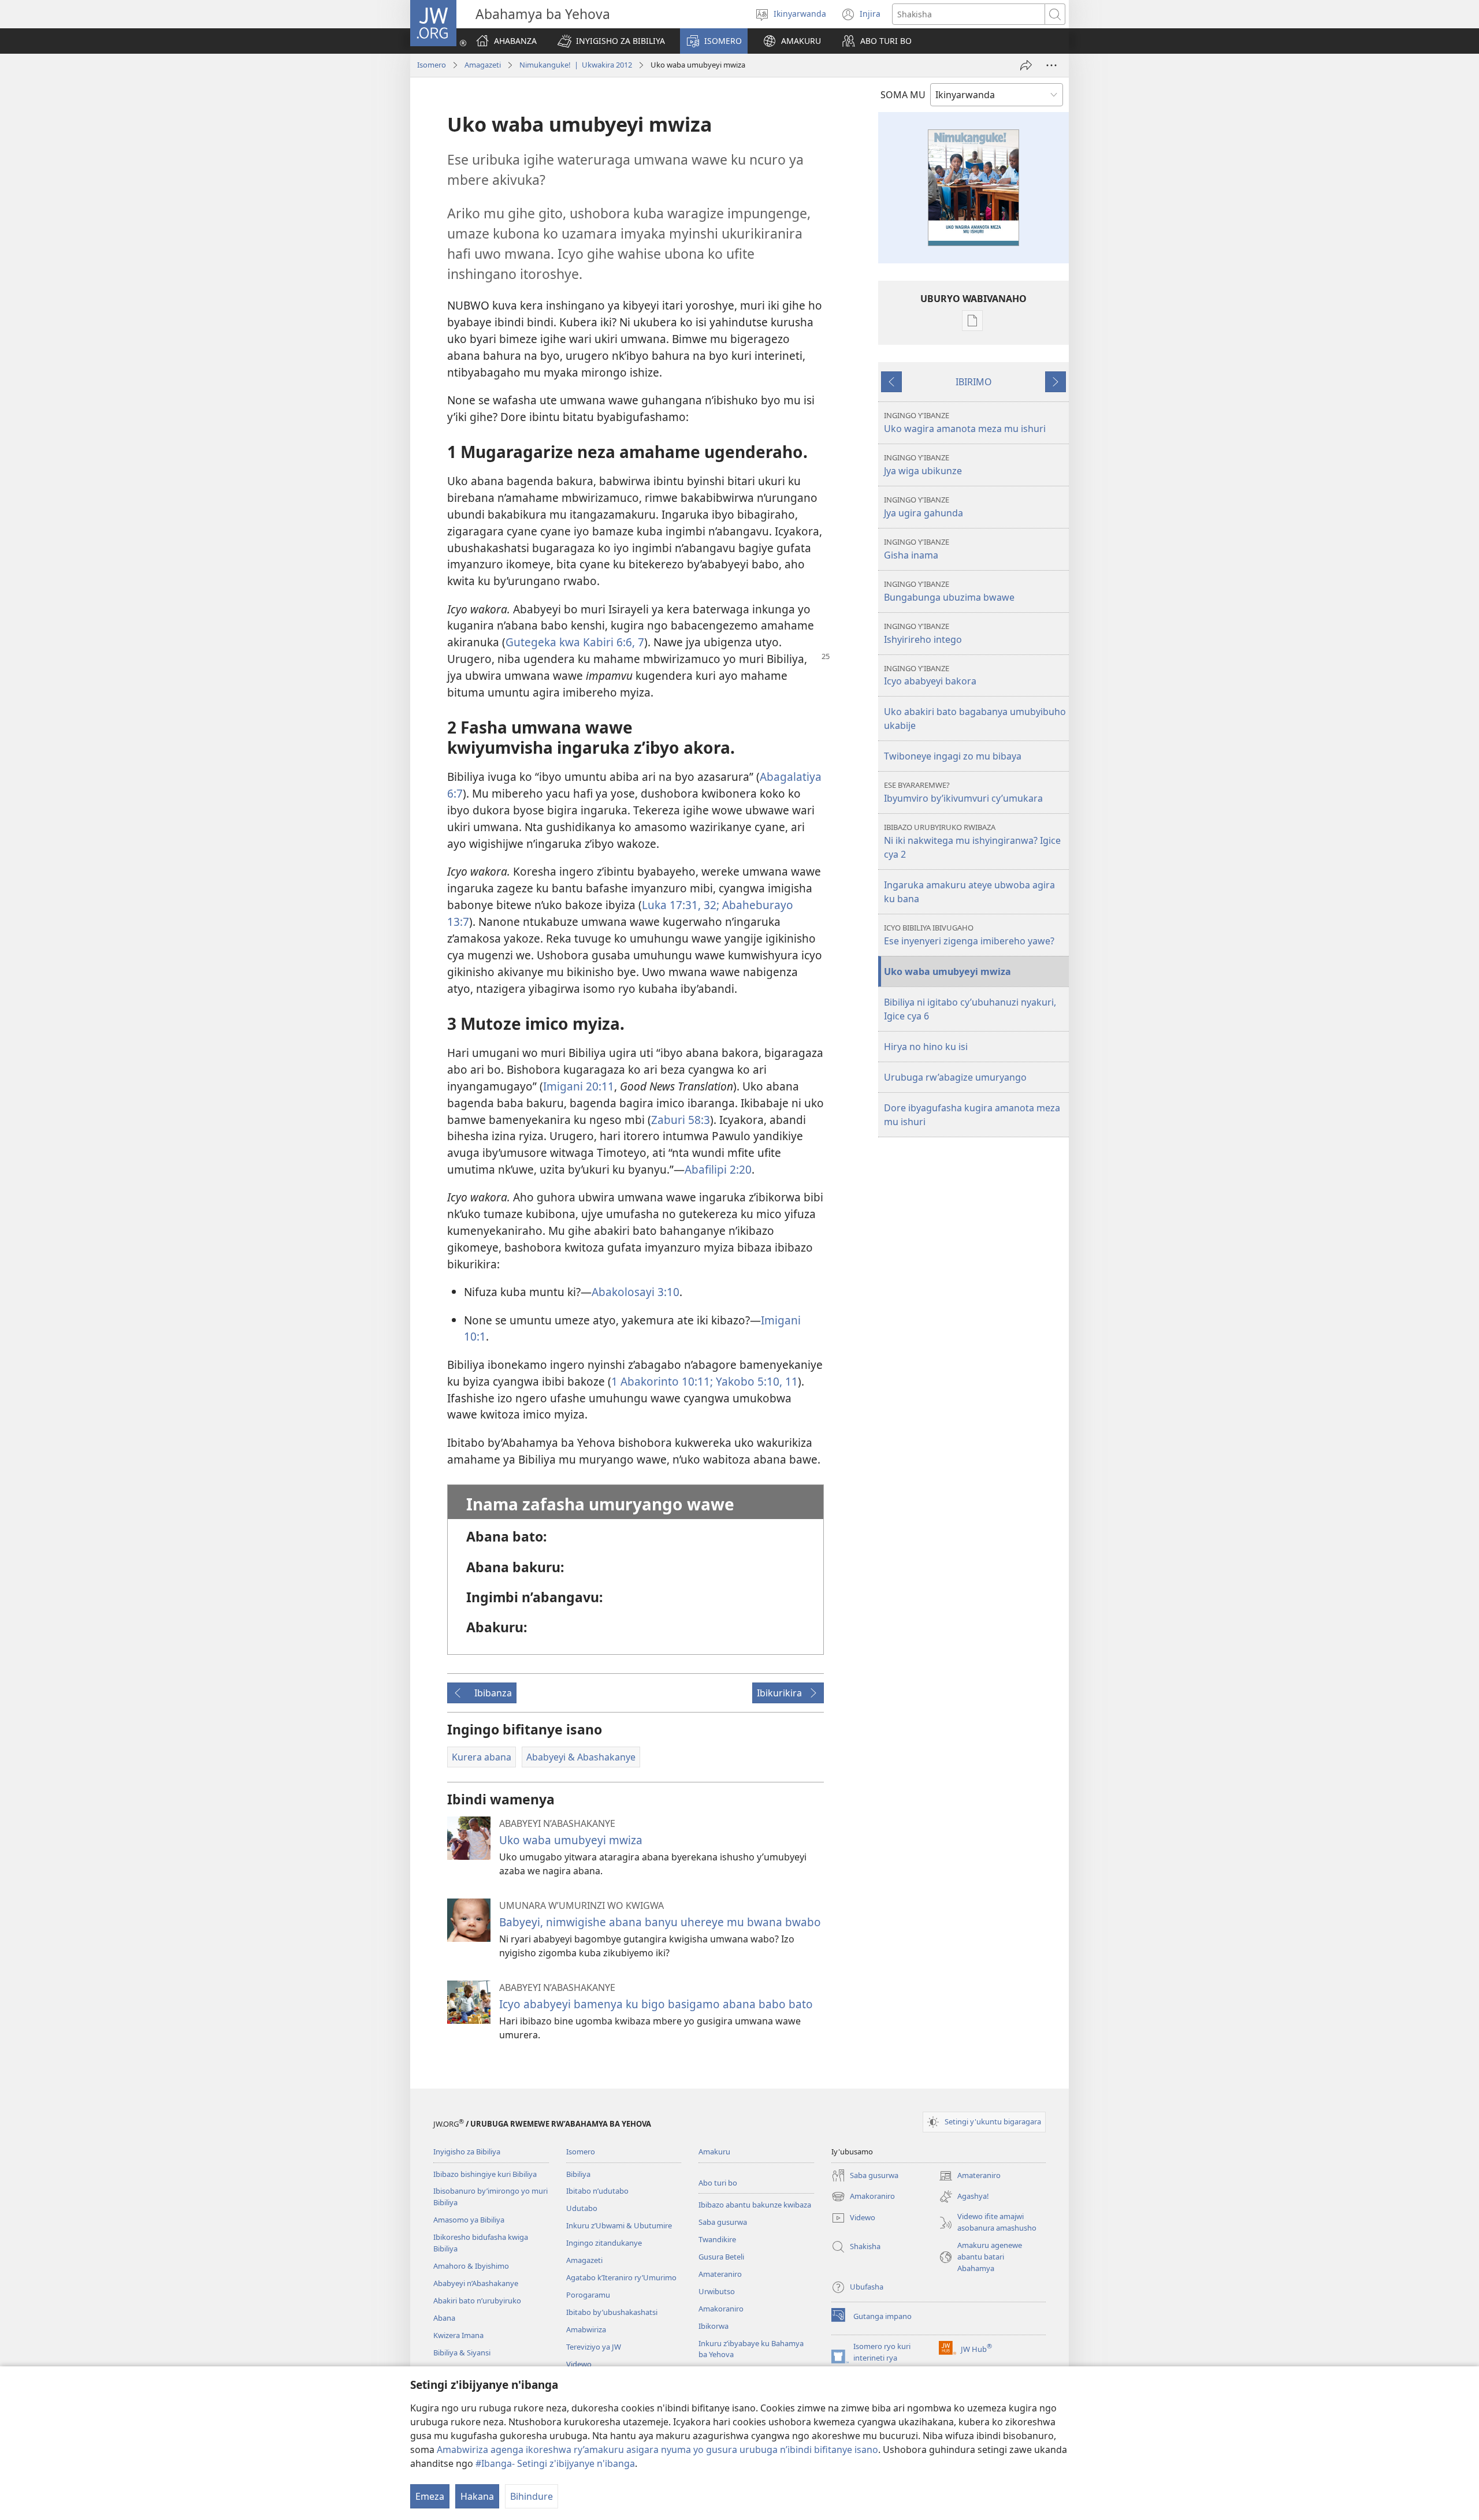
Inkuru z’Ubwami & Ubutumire (619, 2225)
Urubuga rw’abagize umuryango (955, 1077)
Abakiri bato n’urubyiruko (477, 2301)
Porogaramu (588, 2295)
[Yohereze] (1026, 65)
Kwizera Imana (458, 2335)
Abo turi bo (718, 2183)
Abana (444, 2318)
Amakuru (714, 2152)
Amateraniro (720, 2274)
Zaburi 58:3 (681, 1120)
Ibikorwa (714, 2326)
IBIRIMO (974, 382)
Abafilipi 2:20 (718, 1169)
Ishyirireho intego (923, 633)
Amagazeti (483, 65)
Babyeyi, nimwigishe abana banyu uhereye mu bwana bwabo (660, 1922)
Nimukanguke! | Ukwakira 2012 (576, 65)
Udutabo (582, 2208)
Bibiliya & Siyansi (462, 2353)
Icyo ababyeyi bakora (930, 675)
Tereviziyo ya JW (594, 2347)
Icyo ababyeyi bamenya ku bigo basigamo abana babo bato (656, 2004)
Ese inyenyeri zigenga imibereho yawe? (969, 935)
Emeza (430, 2496)
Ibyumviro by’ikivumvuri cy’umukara (963, 792)
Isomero (432, 65)
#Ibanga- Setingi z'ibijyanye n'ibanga (555, 2463)
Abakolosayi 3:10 (636, 1292)
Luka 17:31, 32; (681, 905)
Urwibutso (717, 2291)
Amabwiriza (586, 2329)
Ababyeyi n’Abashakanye (476, 2283)
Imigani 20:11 (579, 1086)
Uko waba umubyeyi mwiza (571, 1840)
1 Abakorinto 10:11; (662, 1381)
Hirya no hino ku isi (926, 1047)
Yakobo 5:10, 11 (755, 1381)
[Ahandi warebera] (1051, 65)
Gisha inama (917, 549)
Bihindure (532, 2496)
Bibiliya (578, 2174)
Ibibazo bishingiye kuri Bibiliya (485, 2174)
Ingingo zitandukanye (604, 2243)
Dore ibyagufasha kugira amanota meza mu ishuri (972, 1115)
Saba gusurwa (723, 2222)
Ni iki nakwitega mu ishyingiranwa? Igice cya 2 (972, 841)
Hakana (477, 2496)
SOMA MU (903, 95)
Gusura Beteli (721, 2257)
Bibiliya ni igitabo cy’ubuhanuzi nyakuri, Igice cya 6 (970, 1009)
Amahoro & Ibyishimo (471, 2266)
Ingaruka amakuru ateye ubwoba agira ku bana (969, 892)
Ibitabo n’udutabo (597, 2191)
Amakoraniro (721, 2309)
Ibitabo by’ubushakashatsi (612, 2312)
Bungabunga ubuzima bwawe (949, 591)
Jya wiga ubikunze (923, 465)
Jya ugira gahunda (924, 507)
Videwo (579, 2364)
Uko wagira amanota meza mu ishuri (965, 423)
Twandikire (717, 2239)
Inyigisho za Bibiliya (467, 2152)
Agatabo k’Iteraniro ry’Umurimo (621, 2277)
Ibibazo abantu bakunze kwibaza (755, 2205)
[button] (611, 41)
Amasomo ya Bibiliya (469, 2220)
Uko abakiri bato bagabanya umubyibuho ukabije (975, 719)
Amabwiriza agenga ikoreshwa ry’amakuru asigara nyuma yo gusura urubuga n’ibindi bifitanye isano (657, 2450)
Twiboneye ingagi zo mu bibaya (953, 756)
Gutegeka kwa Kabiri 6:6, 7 (575, 642)
